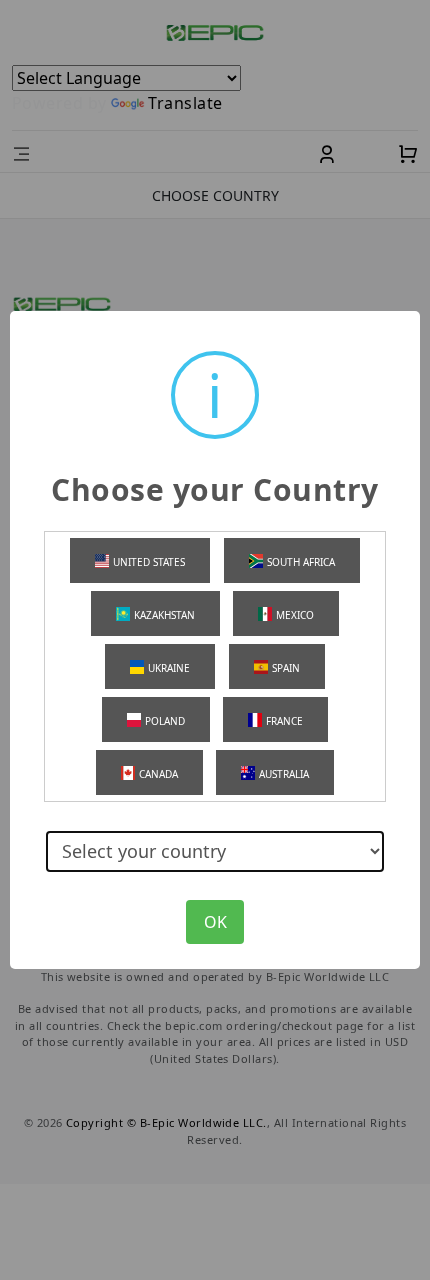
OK (215, 922)
